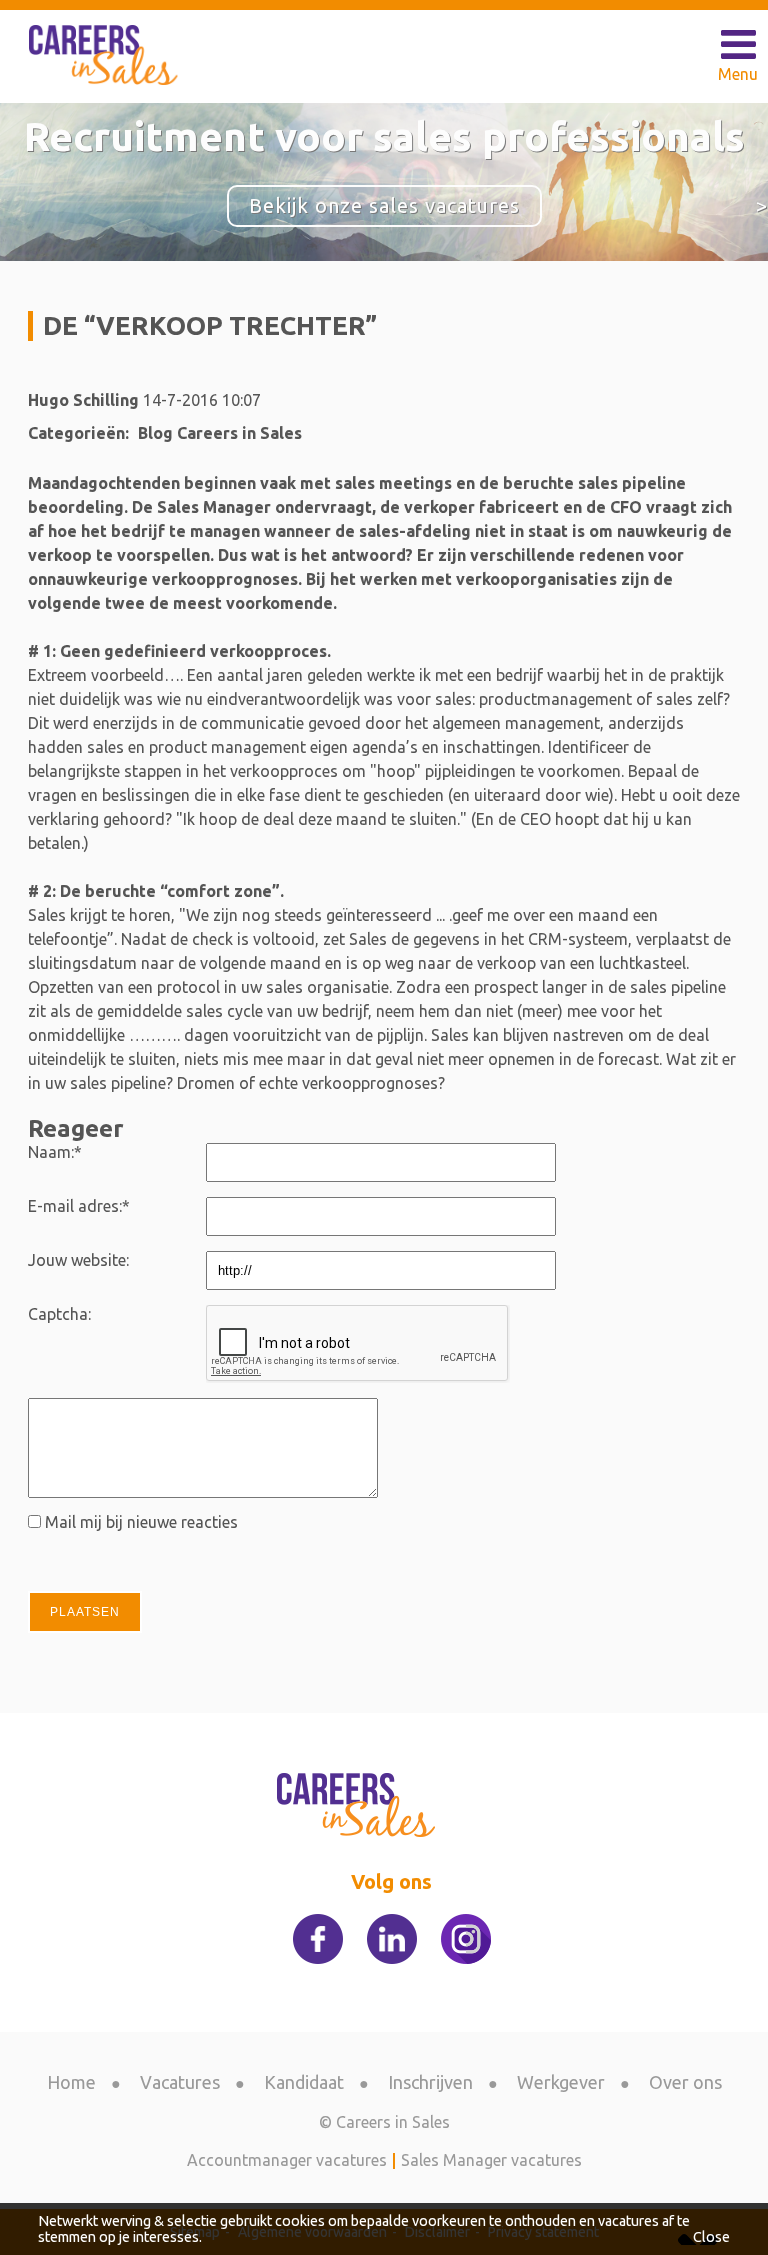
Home (71, 2082)
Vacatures (180, 2082)
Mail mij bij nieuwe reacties (141, 1522)
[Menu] (738, 45)
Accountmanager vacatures (287, 2160)
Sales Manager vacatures (491, 2160)
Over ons (685, 2082)
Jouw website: (78, 1260)
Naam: (55, 1152)
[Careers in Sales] (106, 55)
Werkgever (561, 2082)
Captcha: (59, 1314)
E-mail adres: (79, 1206)
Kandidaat (304, 2082)
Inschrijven (430, 2082)
